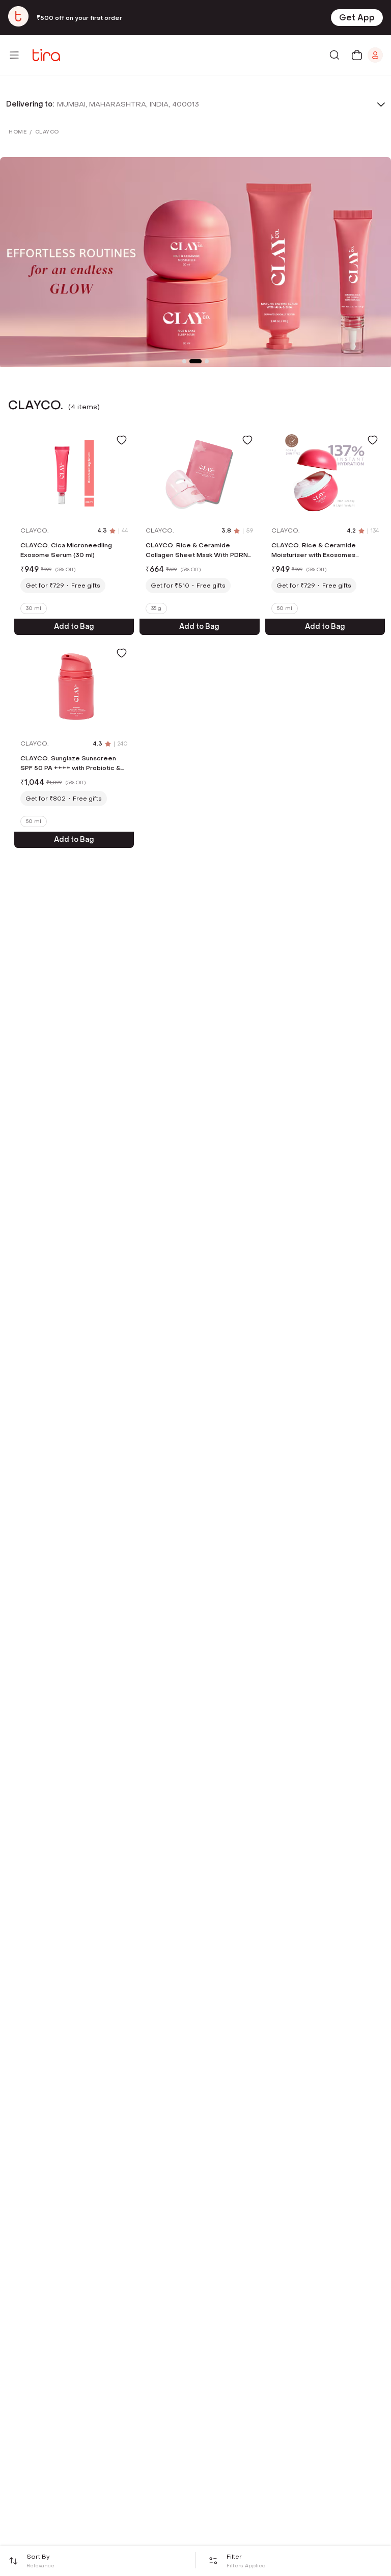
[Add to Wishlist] (122, 440)
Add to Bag (74, 627)
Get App (357, 18)
